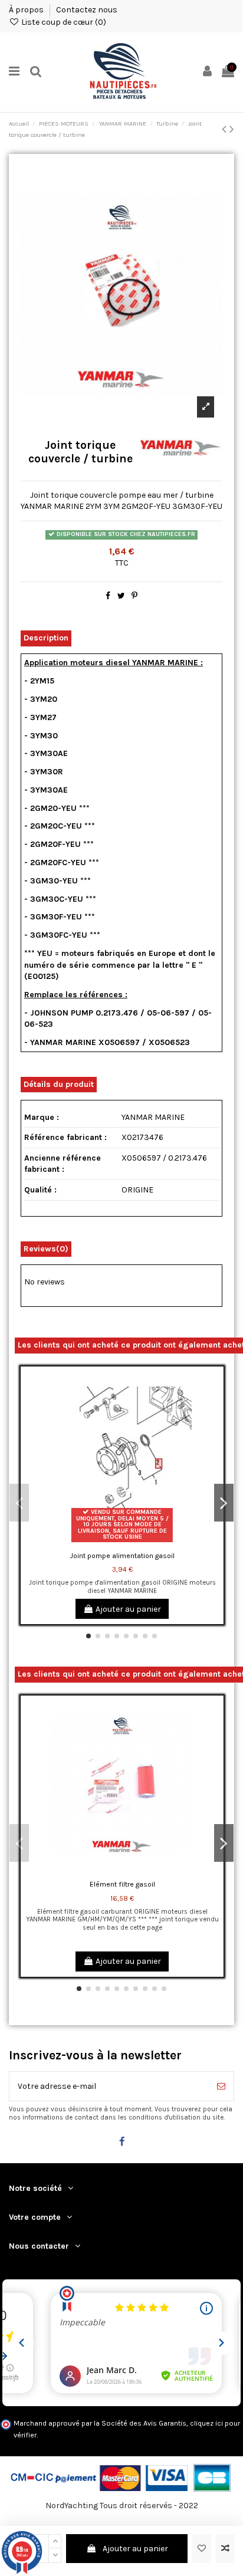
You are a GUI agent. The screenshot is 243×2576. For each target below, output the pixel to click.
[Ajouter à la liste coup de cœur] (202, 2549)
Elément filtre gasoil (122, 1884)
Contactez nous (87, 10)
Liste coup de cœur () (63, 22)
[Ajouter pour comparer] (225, 2549)
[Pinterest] (134, 596)
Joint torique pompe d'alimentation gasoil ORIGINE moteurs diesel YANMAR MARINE (122, 1586)
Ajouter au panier (135, 2549)
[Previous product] (226, 129)
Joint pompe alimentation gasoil (122, 1556)
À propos (27, 10)
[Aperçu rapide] (215, 1425)
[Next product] (232, 129)
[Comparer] (215, 1405)
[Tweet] (121, 596)
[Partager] (108, 596)
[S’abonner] (221, 2086)
